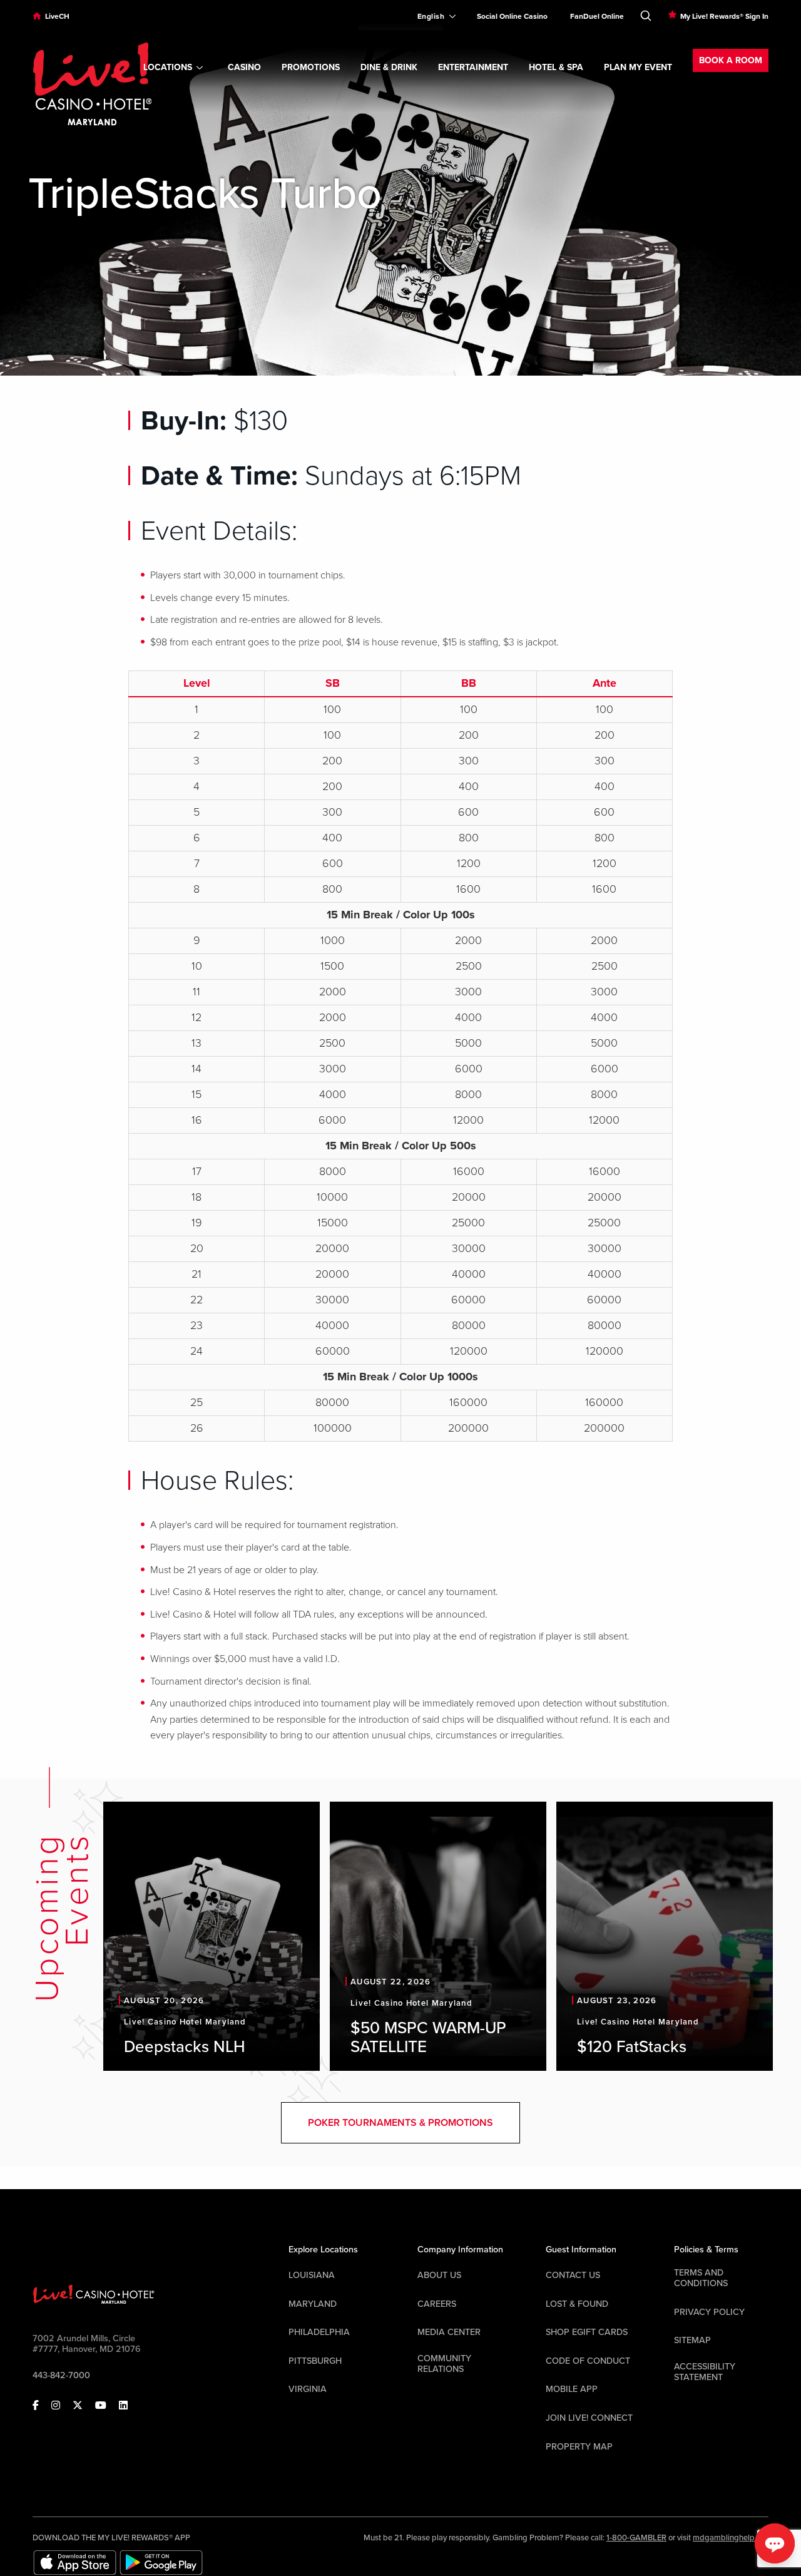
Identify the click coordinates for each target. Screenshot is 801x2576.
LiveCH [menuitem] (57, 16)
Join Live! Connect (589, 2418)
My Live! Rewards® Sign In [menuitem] (724, 16)
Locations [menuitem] (168, 67)
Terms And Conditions (701, 2278)
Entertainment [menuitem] (473, 67)
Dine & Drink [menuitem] (389, 67)
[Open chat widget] (775, 2543)
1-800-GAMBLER (636, 2538)
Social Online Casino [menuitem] (512, 16)
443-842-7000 (61, 2375)
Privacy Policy (709, 2312)
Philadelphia (319, 2332)
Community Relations (444, 2364)
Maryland (313, 2304)
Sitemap (692, 2340)
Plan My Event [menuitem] (638, 67)
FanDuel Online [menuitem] (597, 16)
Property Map (579, 2447)
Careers (437, 2304)
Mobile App (572, 2389)
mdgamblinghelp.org (731, 2538)
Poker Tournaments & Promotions (400, 2123)
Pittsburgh (315, 2361)
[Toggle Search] (646, 13)
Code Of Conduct (588, 2361)
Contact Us (573, 2275)
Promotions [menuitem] (311, 67)
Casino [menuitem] (244, 67)
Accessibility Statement (705, 2372)
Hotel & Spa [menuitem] (556, 67)
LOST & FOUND (577, 2304)
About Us (439, 2275)
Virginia (308, 2389)
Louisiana (312, 2275)
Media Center (449, 2332)
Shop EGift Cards (587, 2332)
